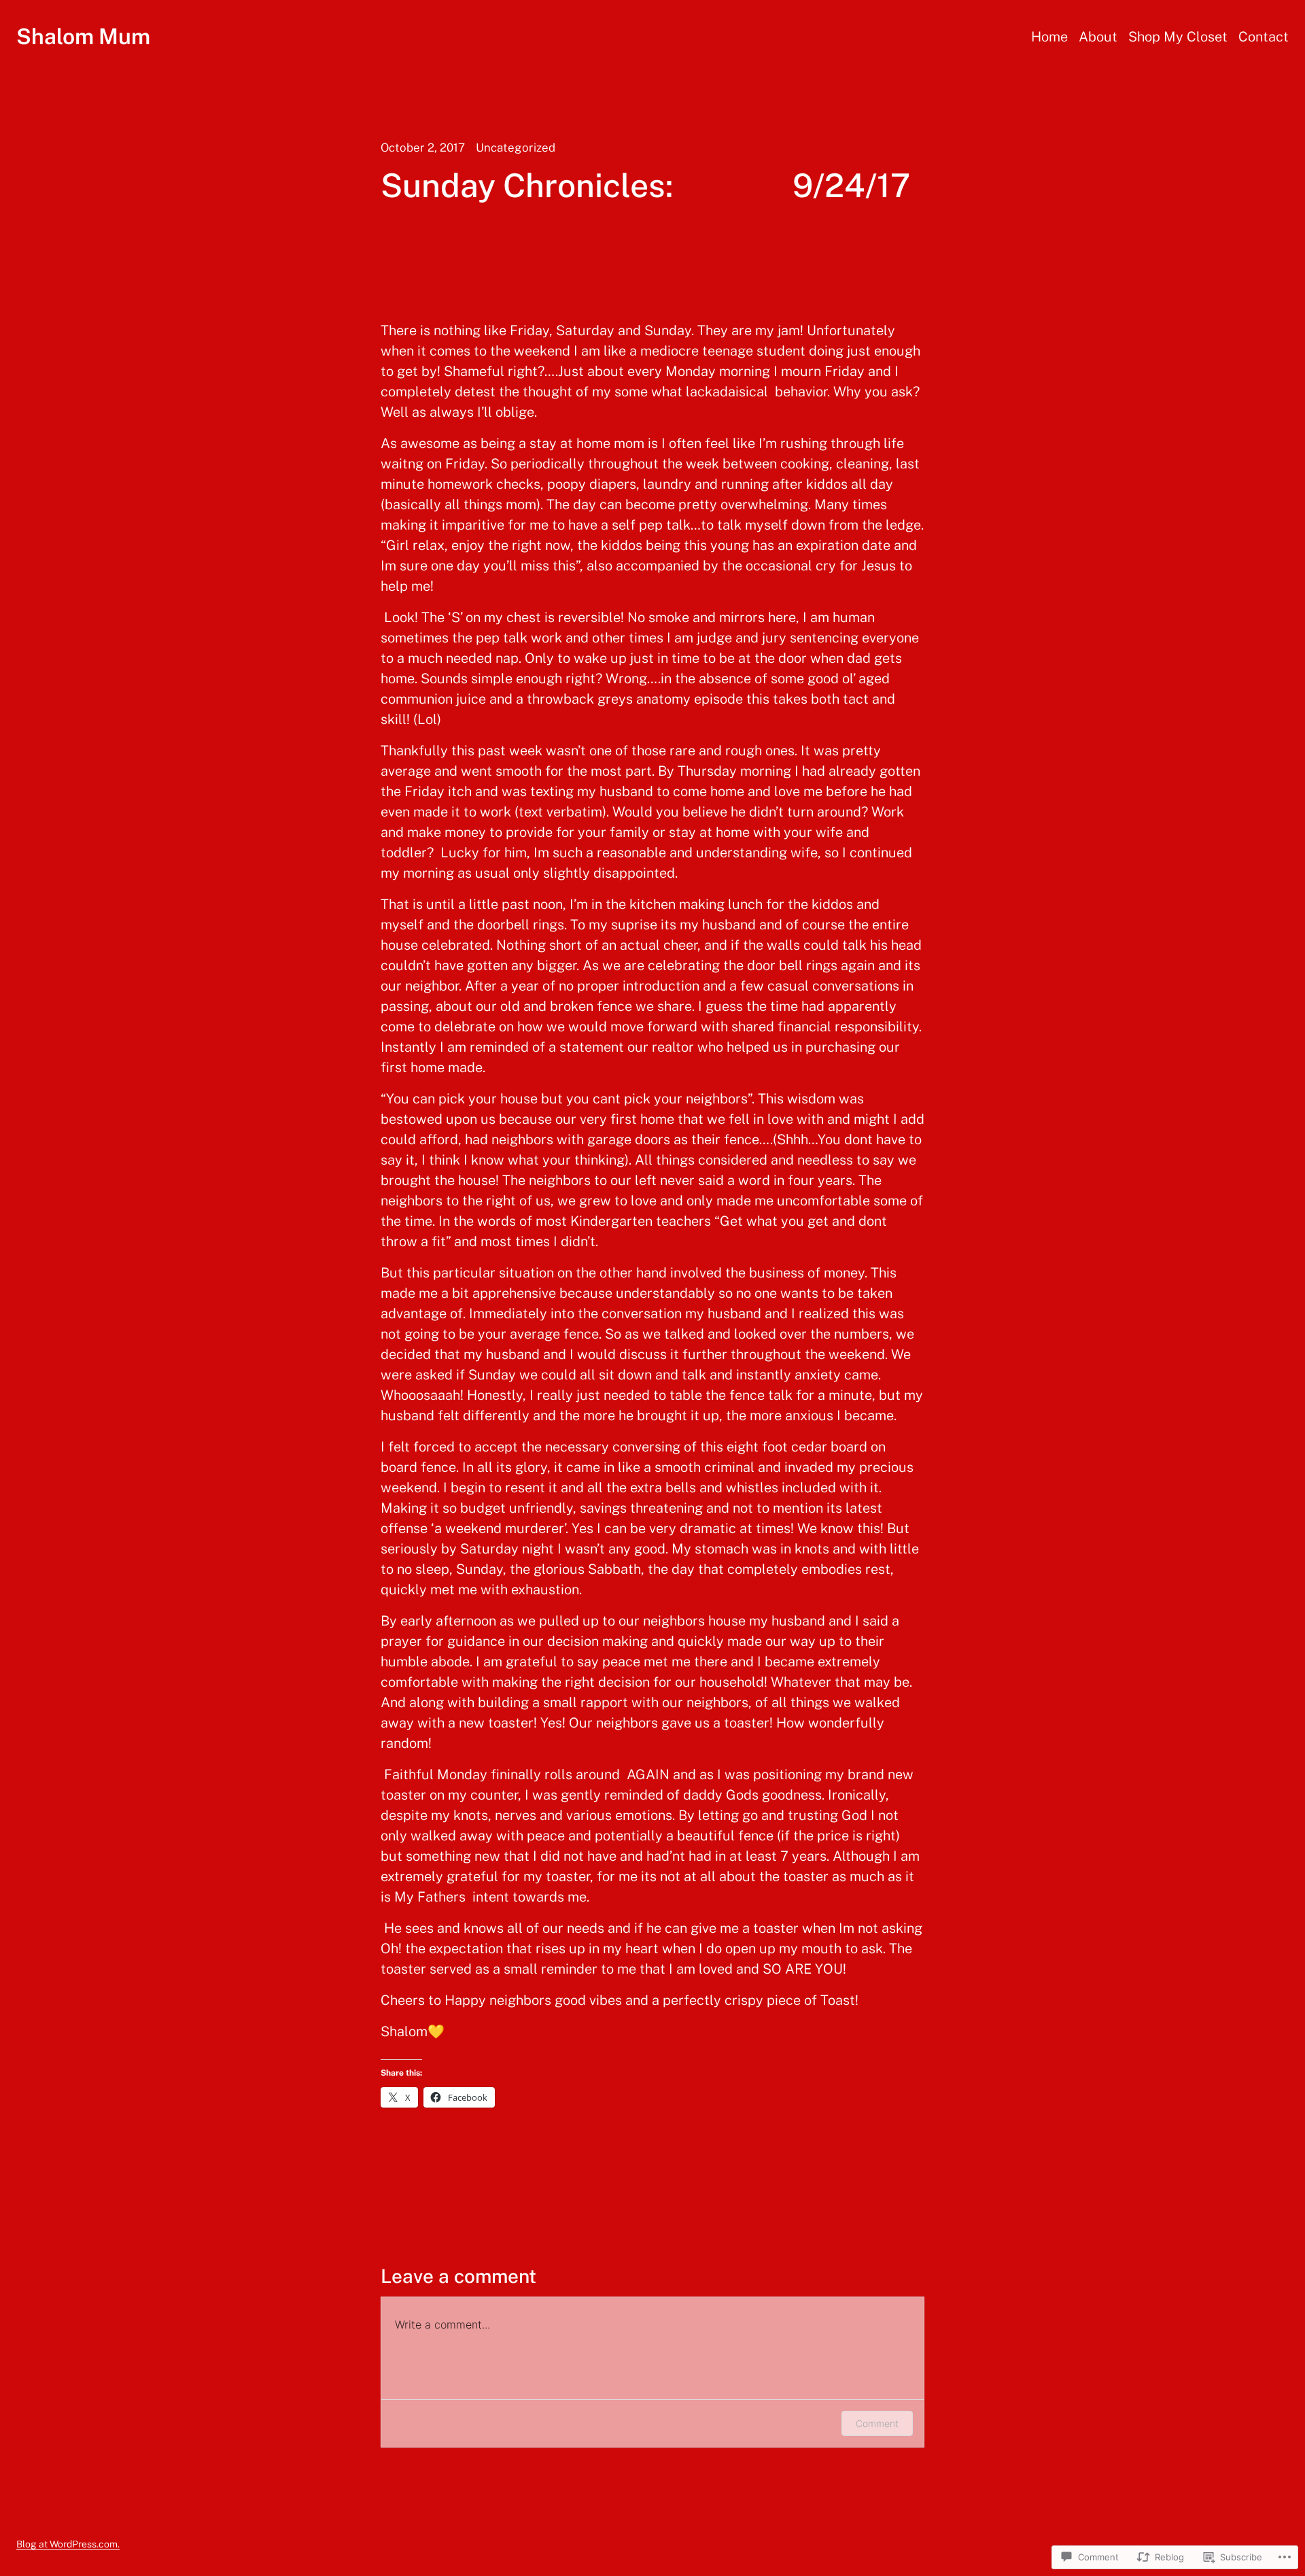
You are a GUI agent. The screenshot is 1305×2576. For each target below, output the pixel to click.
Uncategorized (516, 148)
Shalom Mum (83, 36)
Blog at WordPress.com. (68, 2544)
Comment (877, 2423)
